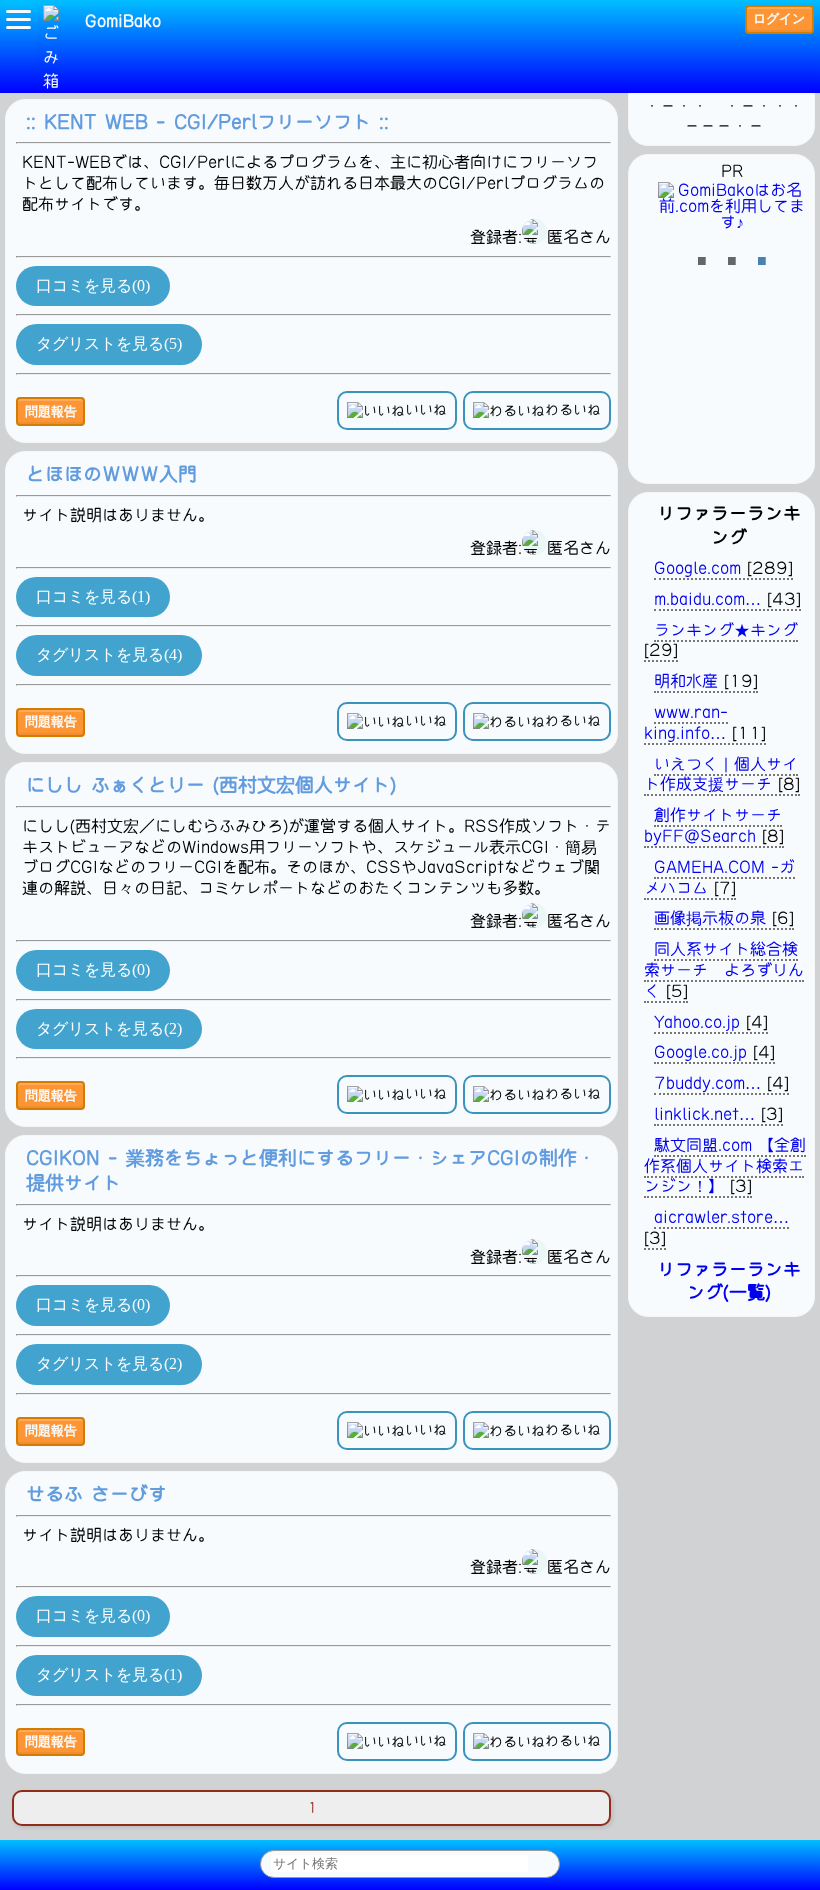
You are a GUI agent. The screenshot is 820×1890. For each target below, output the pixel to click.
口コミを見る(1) (93, 596)
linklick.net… (704, 1114)
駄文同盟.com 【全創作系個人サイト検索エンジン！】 (725, 1166)
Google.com (697, 568)
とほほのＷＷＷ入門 (111, 473)
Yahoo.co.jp (697, 1022)
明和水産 (686, 681)
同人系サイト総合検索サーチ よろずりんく (724, 970)
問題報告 (51, 411)
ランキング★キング (726, 630)
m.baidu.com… (707, 599)
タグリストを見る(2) (109, 1028)
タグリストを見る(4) (109, 654)
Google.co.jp (700, 1052)
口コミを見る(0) (93, 285)
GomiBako (123, 21)
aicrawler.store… (721, 1217)
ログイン (779, 18)
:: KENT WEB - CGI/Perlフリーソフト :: (207, 121)
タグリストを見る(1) (109, 1674)
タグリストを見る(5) (109, 343)
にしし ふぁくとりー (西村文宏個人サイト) (211, 784)
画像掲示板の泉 (710, 918)
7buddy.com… (707, 1083)
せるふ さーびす (96, 1493)
